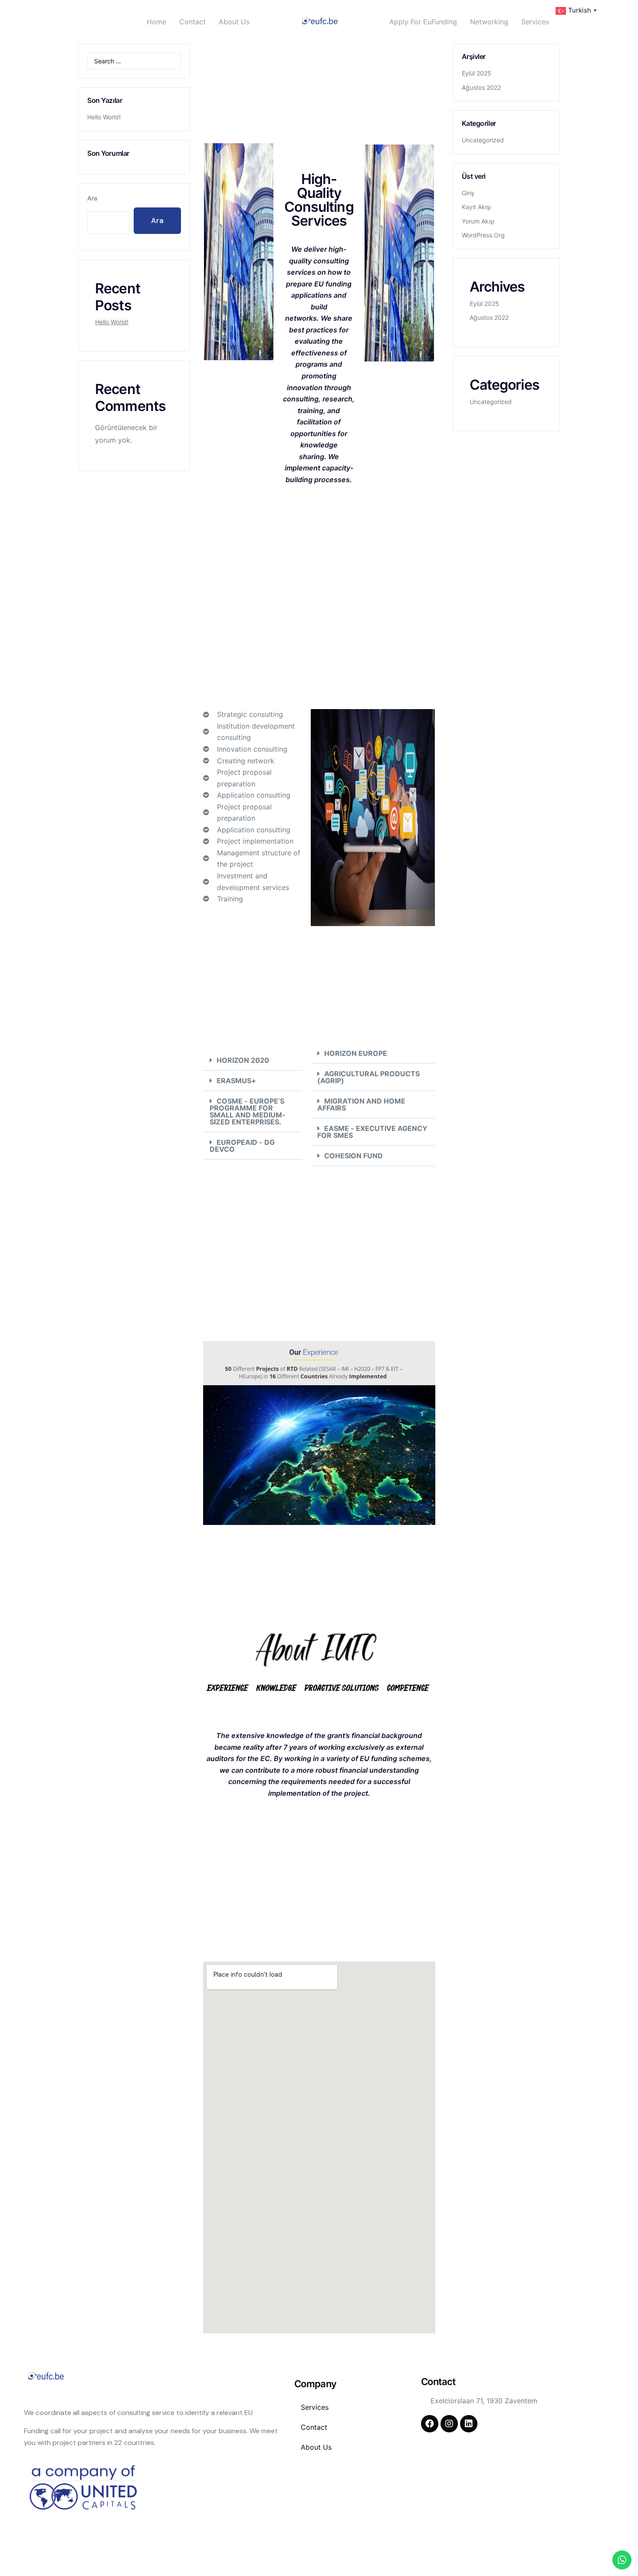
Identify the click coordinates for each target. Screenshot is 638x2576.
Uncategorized (483, 140)
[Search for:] (134, 61)
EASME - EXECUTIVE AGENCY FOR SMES (372, 1132)
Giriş (468, 193)
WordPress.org (483, 235)
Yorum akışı (478, 221)
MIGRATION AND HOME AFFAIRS (361, 1104)
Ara (92, 198)
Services (535, 22)
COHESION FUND (354, 1156)
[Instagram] (449, 2424)
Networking (489, 22)
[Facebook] (430, 2424)
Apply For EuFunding (423, 22)
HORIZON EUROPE (356, 1053)
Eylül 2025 (477, 73)
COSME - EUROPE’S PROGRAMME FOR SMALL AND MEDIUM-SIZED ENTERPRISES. (248, 1111)
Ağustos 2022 (481, 87)
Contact (192, 22)
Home (156, 22)
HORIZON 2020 (243, 1060)
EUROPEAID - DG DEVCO (242, 1146)
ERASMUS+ (236, 1081)
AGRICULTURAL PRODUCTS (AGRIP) (368, 1077)
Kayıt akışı (476, 207)
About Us (234, 22)
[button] (253, 1060)
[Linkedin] (469, 2424)
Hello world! (104, 117)
